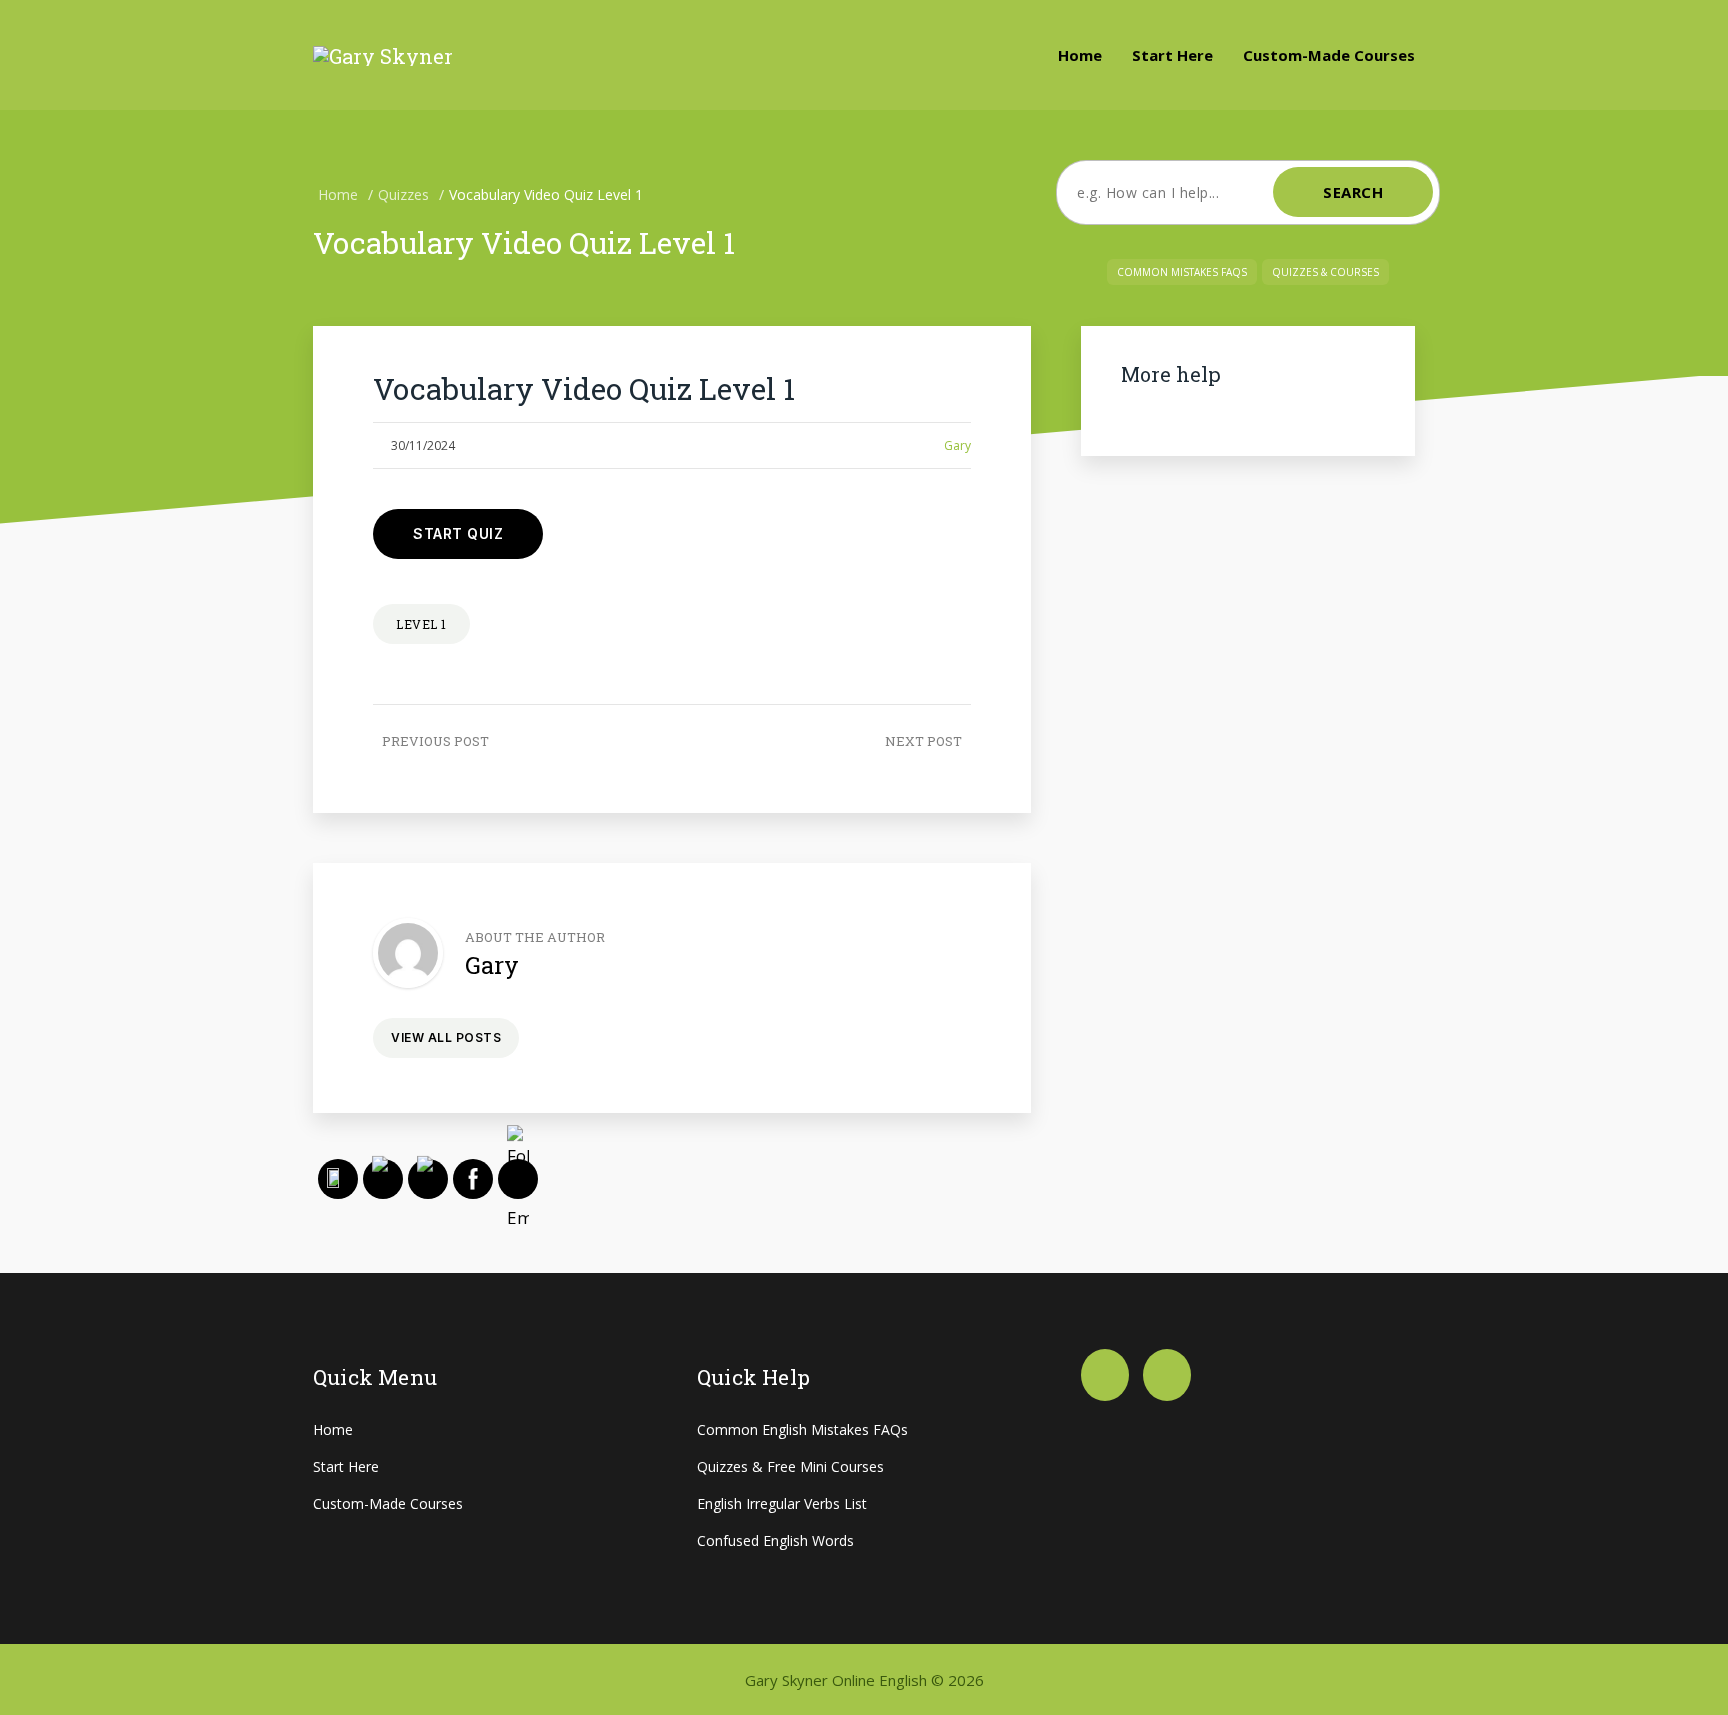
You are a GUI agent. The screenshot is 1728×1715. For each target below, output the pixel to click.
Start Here (1172, 55)
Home (1080, 55)
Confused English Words (775, 1540)
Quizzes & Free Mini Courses (790, 1466)
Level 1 (421, 624)
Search (1353, 192)
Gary (957, 445)
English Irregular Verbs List (782, 1503)
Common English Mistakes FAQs (802, 1429)
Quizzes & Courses (1325, 272)
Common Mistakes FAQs (1182, 272)
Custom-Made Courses (1329, 55)
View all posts (446, 1037)
